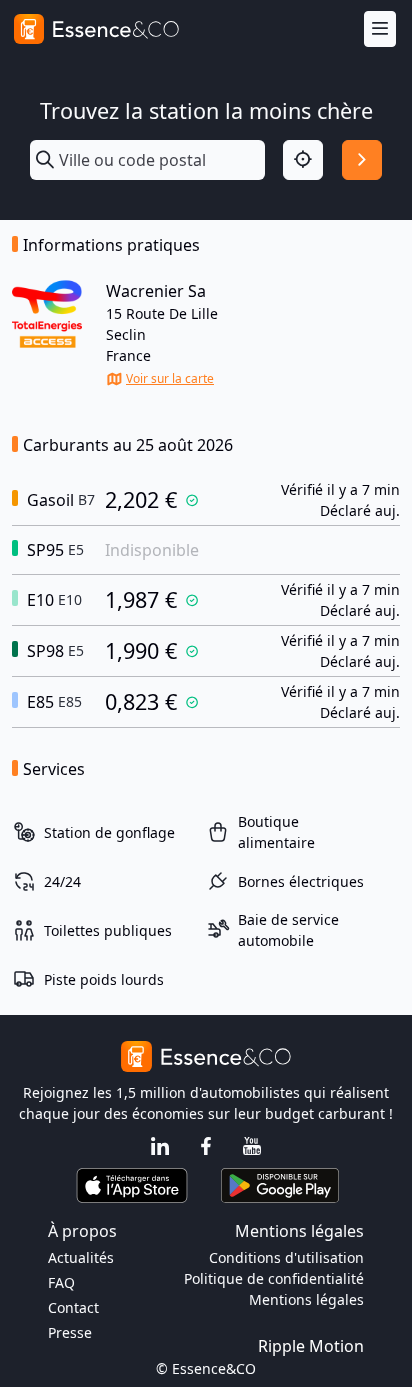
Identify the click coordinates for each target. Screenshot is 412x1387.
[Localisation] (303, 160)
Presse (70, 1332)
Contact (73, 1307)
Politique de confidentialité (274, 1278)
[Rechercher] (362, 160)
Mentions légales (306, 1299)
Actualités (81, 1257)
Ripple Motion (311, 1346)
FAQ (61, 1282)
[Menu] (380, 29)
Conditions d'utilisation (286, 1257)
